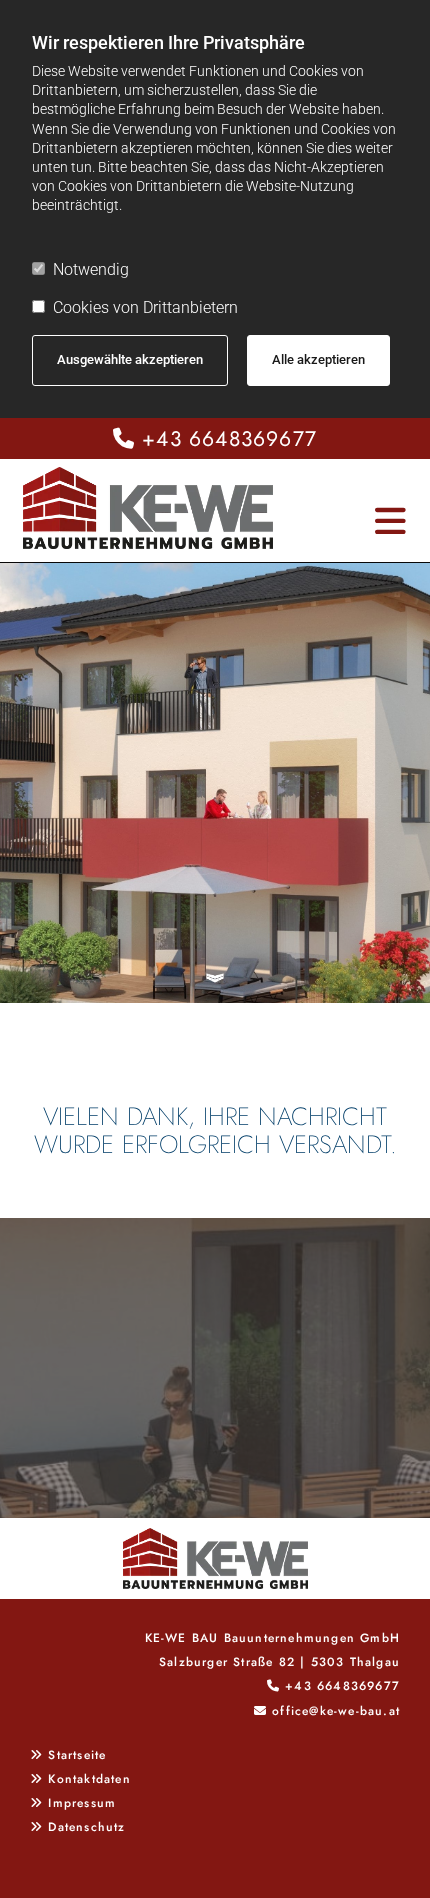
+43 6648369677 (229, 439)
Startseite (77, 1755)
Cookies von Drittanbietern (145, 307)
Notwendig (91, 269)
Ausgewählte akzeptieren (130, 359)
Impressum (82, 1803)
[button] (369, 511)
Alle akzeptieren (318, 359)
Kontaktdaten (89, 1779)
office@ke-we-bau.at (336, 1711)
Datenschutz (86, 1827)
